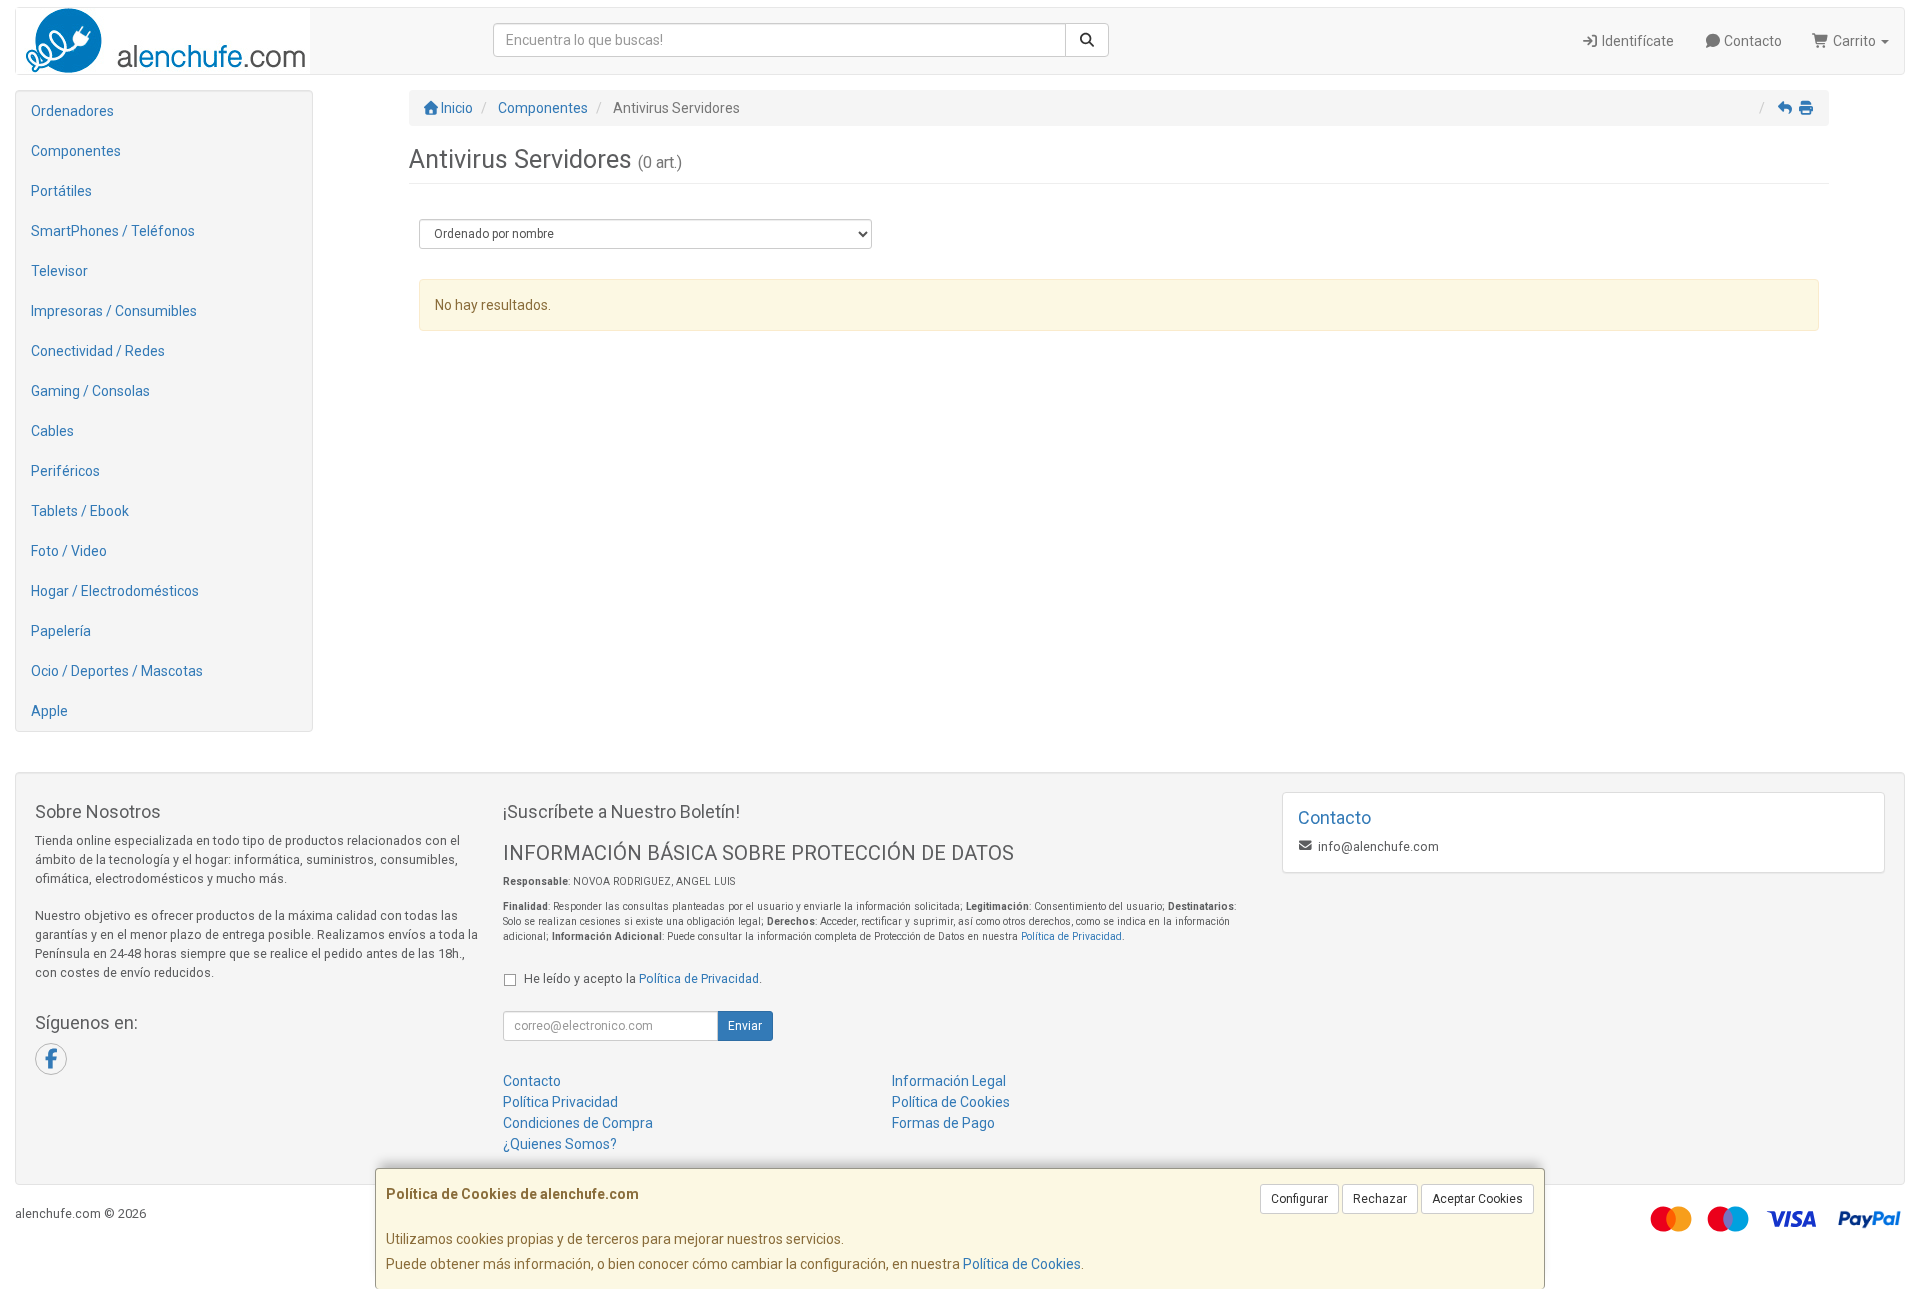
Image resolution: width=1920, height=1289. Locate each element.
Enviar (745, 1026)
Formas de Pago (943, 1123)
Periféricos (65, 471)
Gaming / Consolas (90, 391)
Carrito (1854, 41)
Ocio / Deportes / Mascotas (117, 671)
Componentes (76, 151)
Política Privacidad (560, 1102)
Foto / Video (69, 551)
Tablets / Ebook (80, 511)
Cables (52, 431)
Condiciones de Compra (578, 1123)
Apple (49, 711)
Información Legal (949, 1081)
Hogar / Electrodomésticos (115, 591)
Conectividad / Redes (98, 351)
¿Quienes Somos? (560, 1144)
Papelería (61, 631)
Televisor (59, 271)
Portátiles (61, 191)
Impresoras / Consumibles (114, 311)
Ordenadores (72, 111)
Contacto (1751, 41)
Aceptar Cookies (1477, 1199)
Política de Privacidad (1071, 936)
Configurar (1299, 1199)
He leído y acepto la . (643, 978)
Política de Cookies (1022, 1264)
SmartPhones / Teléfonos (113, 231)
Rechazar (1380, 1199)
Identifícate (1636, 41)
